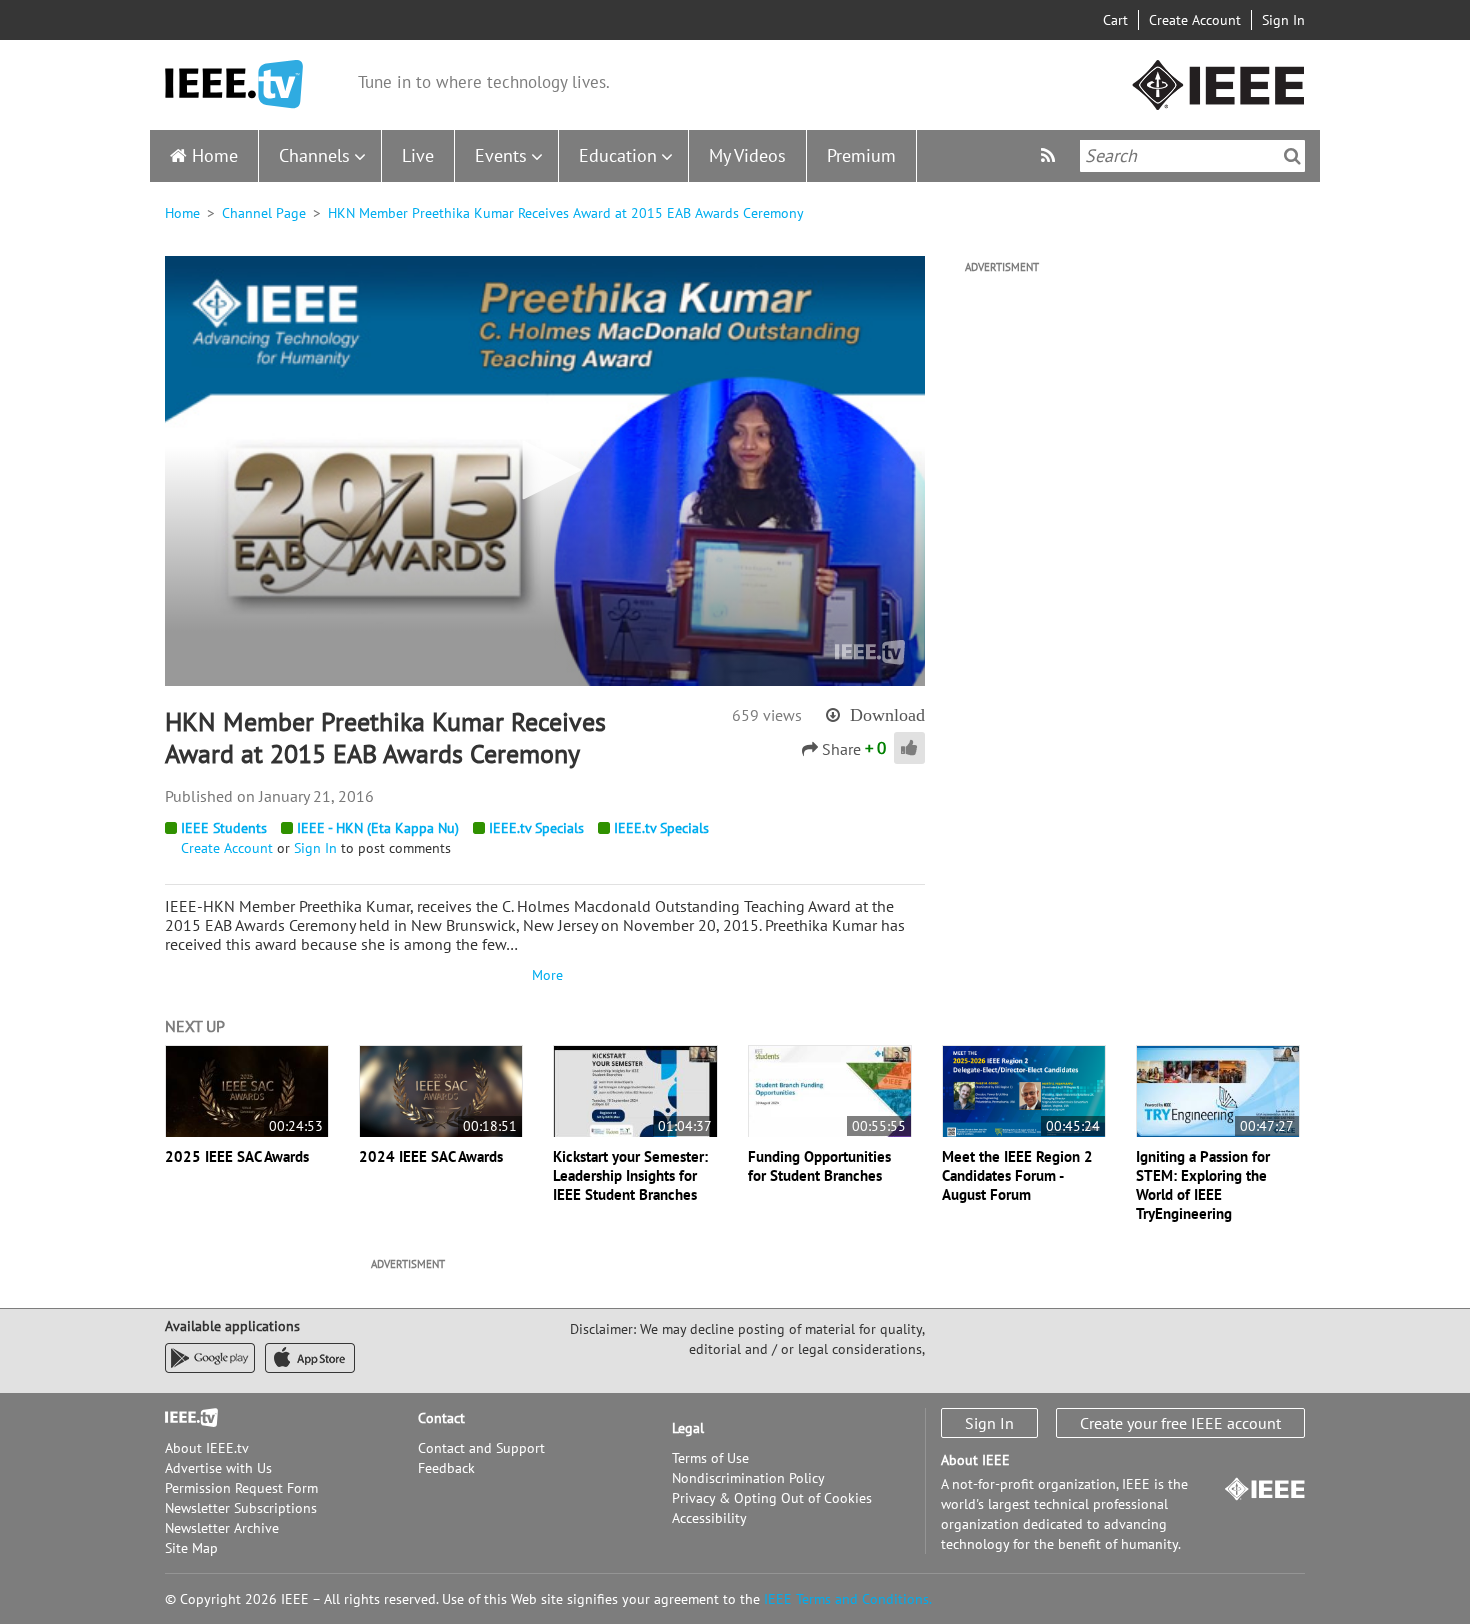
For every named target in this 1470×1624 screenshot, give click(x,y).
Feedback (446, 1468)
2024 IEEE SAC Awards (431, 1156)
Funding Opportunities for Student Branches (819, 1166)
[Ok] (1292, 156)
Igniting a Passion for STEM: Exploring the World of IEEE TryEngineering (1203, 1185)
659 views (767, 715)
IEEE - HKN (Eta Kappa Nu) (378, 828)
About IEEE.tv (207, 1448)
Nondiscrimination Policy (748, 1478)
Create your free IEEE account (1180, 1423)
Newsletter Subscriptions (241, 1508)
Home (215, 155)
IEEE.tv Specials (536, 828)
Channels (314, 155)
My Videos (747, 155)
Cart (1115, 20)
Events (501, 155)
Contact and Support (481, 1448)
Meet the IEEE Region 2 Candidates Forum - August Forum (1017, 1175)
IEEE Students (224, 828)
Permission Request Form (241, 1488)
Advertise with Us (218, 1468)
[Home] (234, 84)
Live (418, 155)
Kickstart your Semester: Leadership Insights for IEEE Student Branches (630, 1175)
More (545, 975)
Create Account (1195, 20)
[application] (545, 471)
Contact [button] (441, 1418)
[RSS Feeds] (1050, 155)
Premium (861, 155)
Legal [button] (688, 1428)
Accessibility (709, 1518)
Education (618, 155)
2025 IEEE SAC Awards (237, 1156)
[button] (545, 470)
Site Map (191, 1548)
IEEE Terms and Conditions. (848, 1599)
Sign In (1283, 20)
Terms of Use (710, 1458)
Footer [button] (185, 1418)
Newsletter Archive (222, 1528)
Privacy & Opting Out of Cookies (772, 1498)
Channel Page (264, 213)
